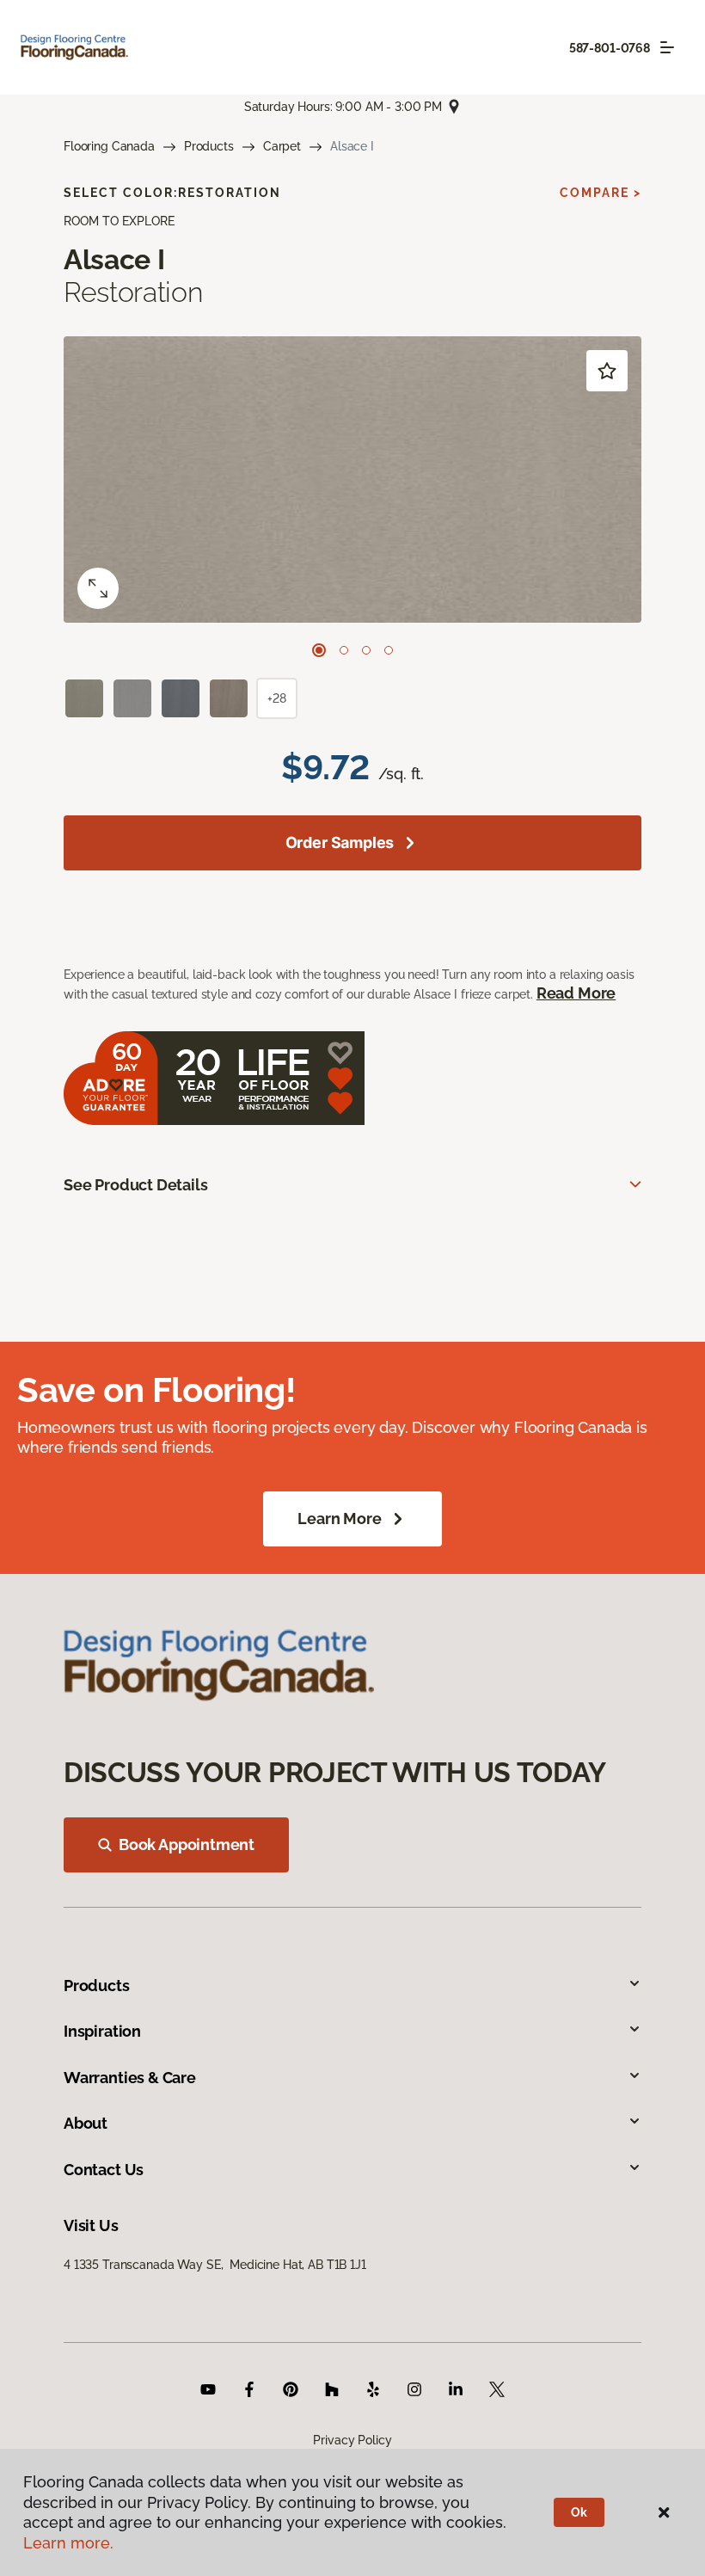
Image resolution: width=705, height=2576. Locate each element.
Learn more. (68, 2543)
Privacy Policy (352, 2440)
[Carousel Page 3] (366, 650)
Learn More (339, 1519)
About (86, 2123)
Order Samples (340, 842)
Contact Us (104, 2170)
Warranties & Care (130, 2078)
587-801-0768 (610, 48)
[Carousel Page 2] (344, 650)
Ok (579, 2512)
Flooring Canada (109, 146)
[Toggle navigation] (667, 47)
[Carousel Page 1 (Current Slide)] (319, 650)
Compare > (601, 193)
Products (209, 146)
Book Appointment (187, 1844)
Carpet (282, 146)
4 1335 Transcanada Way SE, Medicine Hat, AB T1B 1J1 (215, 2265)
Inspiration (102, 2031)
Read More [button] (576, 993)
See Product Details (136, 1185)
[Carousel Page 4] (389, 650)
